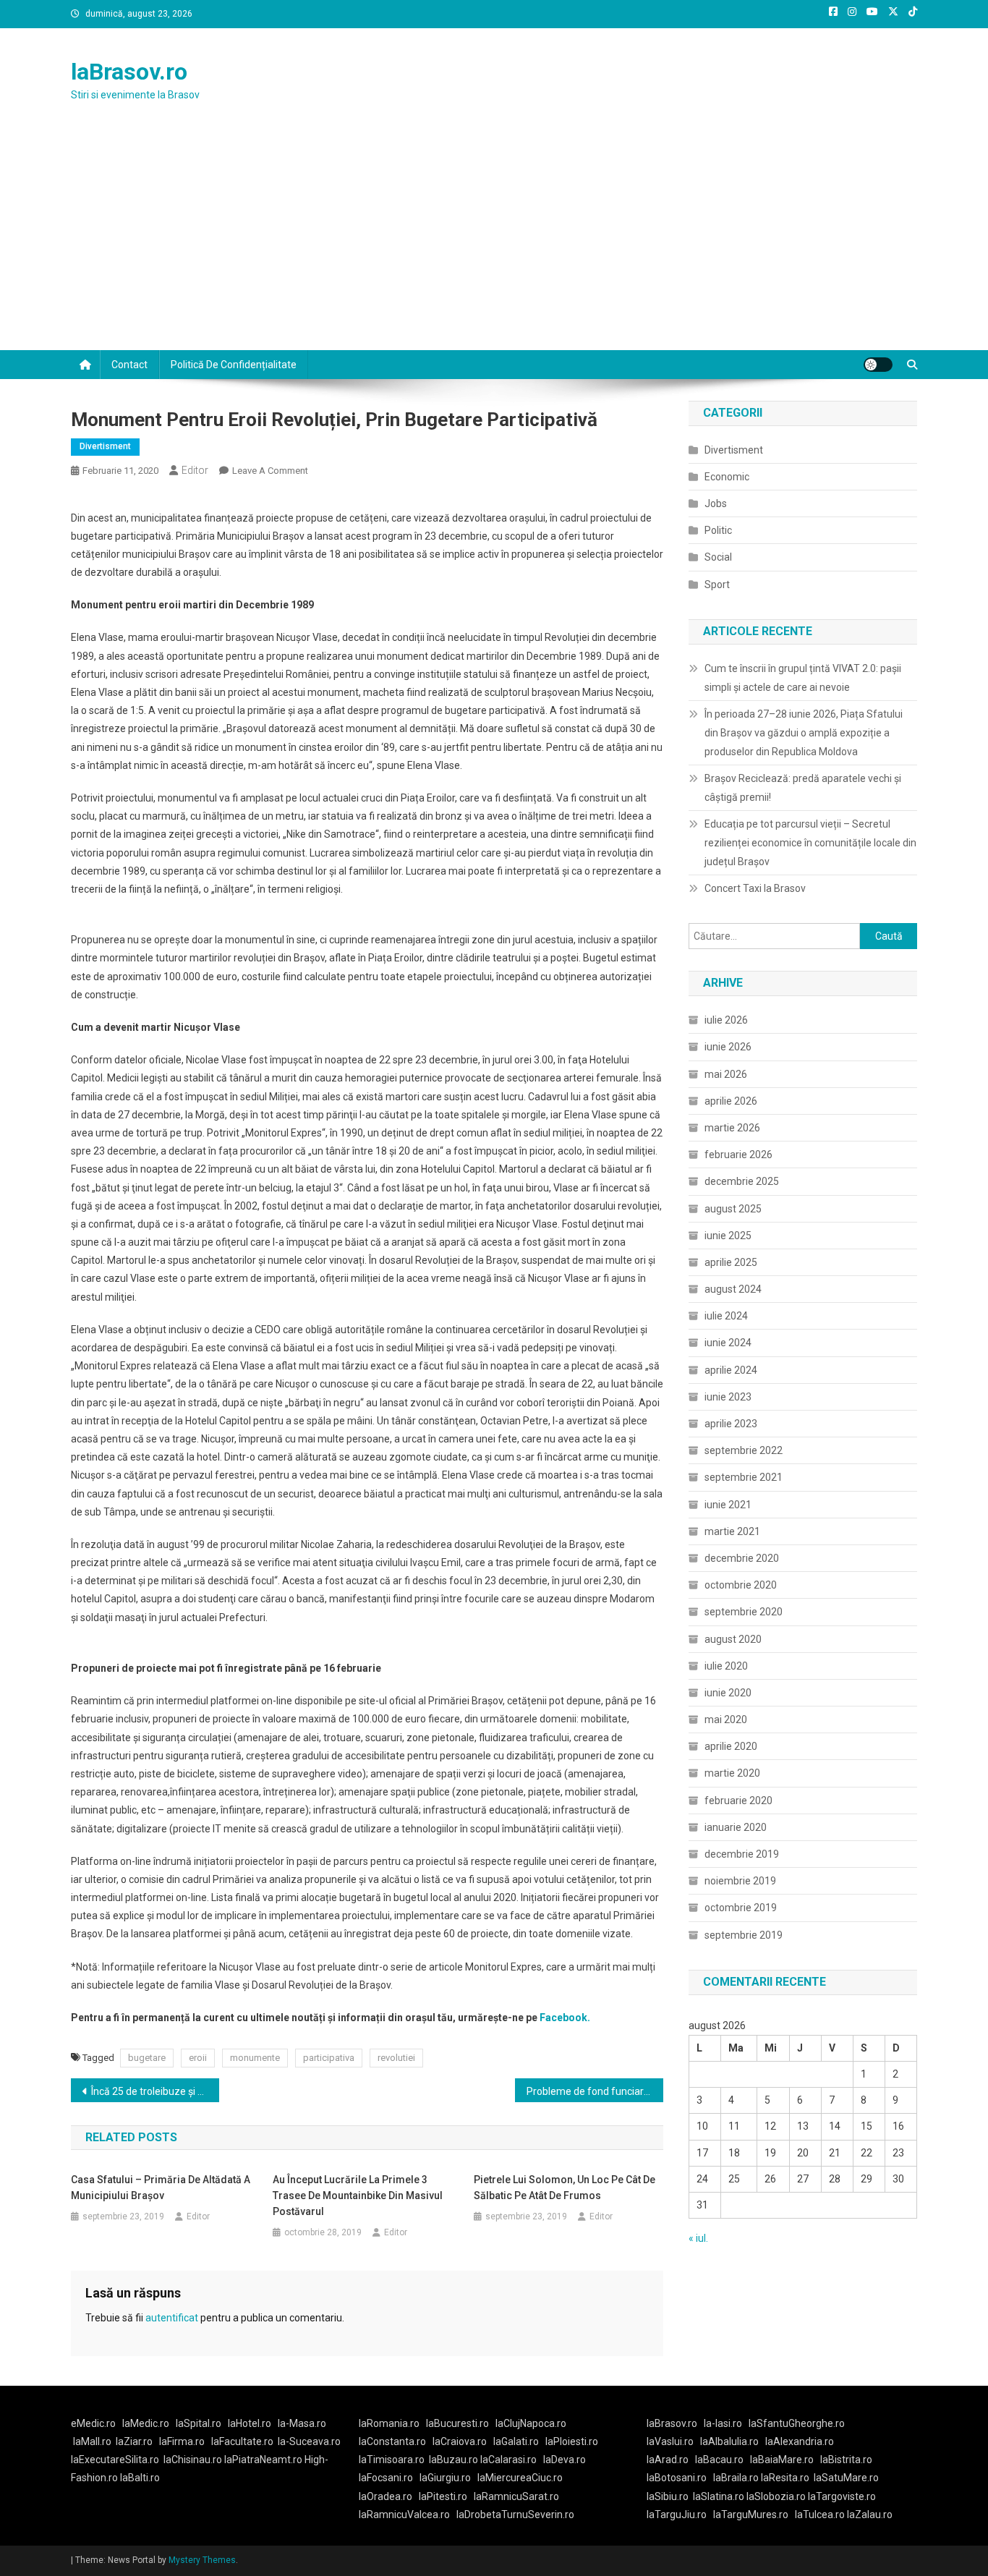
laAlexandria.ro (800, 2441)
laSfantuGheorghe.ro (797, 2423)
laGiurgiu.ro (448, 2478)
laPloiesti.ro (572, 2441)
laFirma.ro (182, 2441)
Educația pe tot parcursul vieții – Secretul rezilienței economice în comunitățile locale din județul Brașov (810, 843)
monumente (255, 2058)
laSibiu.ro (668, 2496)
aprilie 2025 (731, 1262)
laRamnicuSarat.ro (516, 2496)
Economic (727, 477)
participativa (329, 2058)
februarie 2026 (738, 1155)
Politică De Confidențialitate (234, 365)
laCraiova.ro (460, 2441)
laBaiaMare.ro (782, 2460)
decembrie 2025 (742, 1181)
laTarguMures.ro (751, 2515)
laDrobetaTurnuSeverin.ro (515, 2515)
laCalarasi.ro (508, 2460)
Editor (195, 470)
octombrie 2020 (741, 1585)
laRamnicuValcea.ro (404, 2515)
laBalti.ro (140, 2478)
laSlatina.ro (719, 2496)
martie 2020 (732, 1773)
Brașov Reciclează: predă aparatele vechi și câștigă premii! (803, 788)
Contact (129, 365)
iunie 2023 (728, 1397)
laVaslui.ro (673, 2441)
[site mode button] (878, 365)
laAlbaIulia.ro (729, 2441)
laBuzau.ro (455, 2460)
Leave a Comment (270, 471)
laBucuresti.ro (457, 2423)
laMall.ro (92, 2441)
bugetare (147, 2058)
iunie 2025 (728, 1236)
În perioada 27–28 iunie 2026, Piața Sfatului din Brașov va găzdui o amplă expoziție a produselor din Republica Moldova (804, 733)
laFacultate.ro (242, 2441)
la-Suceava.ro (309, 2441)
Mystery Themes (202, 2560)
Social (718, 557)
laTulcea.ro (821, 2515)
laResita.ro (785, 2478)
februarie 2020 (738, 1801)
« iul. (698, 2238)
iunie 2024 (728, 1343)
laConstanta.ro (392, 2441)
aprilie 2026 (731, 1101)
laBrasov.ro (129, 72)
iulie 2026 (726, 1020)
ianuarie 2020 (736, 1827)
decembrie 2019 (742, 1854)
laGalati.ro (516, 2441)
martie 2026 (732, 1128)
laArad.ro (668, 2460)
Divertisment (105, 446)
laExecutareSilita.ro (115, 2460)
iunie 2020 (728, 1693)
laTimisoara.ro (392, 2460)
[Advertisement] (494, 242)
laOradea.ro (386, 2496)
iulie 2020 (726, 1666)
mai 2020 (726, 1720)
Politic (718, 530)
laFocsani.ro (386, 2478)
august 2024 (733, 1289)
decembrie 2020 (742, 1558)
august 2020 (733, 1639)
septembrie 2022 (744, 1450)
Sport (717, 585)
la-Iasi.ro (723, 2423)
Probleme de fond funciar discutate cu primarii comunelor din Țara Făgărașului (595, 2091)
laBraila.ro (736, 2478)
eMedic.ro (93, 2423)
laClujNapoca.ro (531, 2423)
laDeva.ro (565, 2460)
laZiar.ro (134, 2441)
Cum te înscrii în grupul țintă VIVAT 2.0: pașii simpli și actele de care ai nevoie (803, 678)
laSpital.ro (199, 2423)
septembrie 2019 (744, 1935)
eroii (198, 2058)
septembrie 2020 (744, 1612)
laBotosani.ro (677, 2478)
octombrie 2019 (741, 1908)
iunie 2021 (728, 1505)
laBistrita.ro (846, 2460)
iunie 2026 (728, 1047)
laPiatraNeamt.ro (263, 2460)
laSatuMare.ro (846, 2478)
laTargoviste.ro (842, 2496)
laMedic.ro (147, 2423)
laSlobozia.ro (776, 2496)
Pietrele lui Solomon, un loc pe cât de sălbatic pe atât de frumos (565, 2188)
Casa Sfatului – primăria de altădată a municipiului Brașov (161, 2188)
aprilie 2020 (731, 1746)
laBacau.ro (719, 2460)
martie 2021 (732, 1531)
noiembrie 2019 (740, 1881)
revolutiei (396, 2058)
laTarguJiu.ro (680, 2515)
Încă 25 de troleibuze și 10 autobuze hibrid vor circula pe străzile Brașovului (155, 2091)
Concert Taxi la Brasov (755, 888)
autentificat (172, 2318)
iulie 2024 (726, 1316)
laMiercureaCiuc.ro (520, 2478)
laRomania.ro (389, 2423)
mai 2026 (726, 1074)
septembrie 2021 (744, 1477)
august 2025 (733, 1209)
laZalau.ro (870, 2515)
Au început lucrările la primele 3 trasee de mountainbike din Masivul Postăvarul (358, 2195)
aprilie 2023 (731, 1424)
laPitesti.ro (443, 2496)
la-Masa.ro (302, 2423)
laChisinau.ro (193, 2460)
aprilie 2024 (731, 1370)
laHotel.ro (250, 2423)
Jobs (716, 503)
